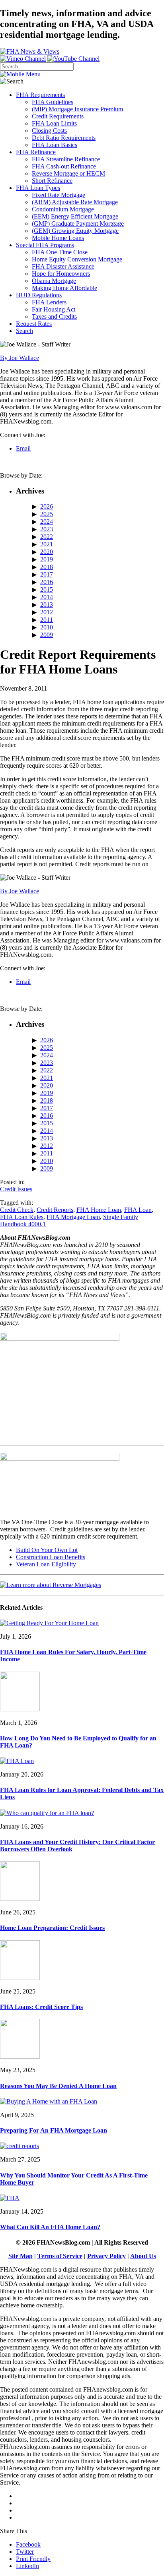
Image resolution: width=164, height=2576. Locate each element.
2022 (47, 537)
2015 (47, 589)
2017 (47, 574)
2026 (47, 506)
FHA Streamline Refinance (66, 159)
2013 (47, 605)
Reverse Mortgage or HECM (68, 173)
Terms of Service (60, 2256)
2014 (47, 597)
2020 (47, 552)
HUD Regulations (39, 295)
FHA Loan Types (38, 188)
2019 (47, 559)
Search (24, 331)
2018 (47, 567)
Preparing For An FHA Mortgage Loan (54, 2130)
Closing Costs (49, 131)
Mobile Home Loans (58, 238)
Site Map (20, 2256)
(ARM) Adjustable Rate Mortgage (75, 202)
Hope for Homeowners (61, 274)
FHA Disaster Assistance (63, 266)
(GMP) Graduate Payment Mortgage (78, 224)
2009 (47, 635)
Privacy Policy (106, 2256)
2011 (47, 620)
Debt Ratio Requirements (64, 138)
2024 (47, 522)
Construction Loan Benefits (51, 1557)
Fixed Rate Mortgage (59, 195)
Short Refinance (52, 181)
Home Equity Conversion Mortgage (77, 259)
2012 (47, 612)
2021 (47, 544)
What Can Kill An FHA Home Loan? (50, 2227)
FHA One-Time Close (60, 252)
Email (23, 448)
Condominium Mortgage (63, 209)
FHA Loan (138, 1210)
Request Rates (34, 324)
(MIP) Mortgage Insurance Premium (77, 109)
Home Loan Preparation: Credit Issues (52, 1928)
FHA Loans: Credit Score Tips (41, 2007)
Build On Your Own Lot (47, 1550)
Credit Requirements (58, 116)
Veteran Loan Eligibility (46, 1564)
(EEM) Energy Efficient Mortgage (75, 216)
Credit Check (17, 1210)
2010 (47, 627)
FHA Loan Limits (54, 123)
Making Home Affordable (64, 288)
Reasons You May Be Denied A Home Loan (58, 2086)
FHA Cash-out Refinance (64, 166)
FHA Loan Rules (22, 1217)
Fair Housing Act (54, 309)
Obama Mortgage (54, 281)
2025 (47, 514)
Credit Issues (16, 1189)
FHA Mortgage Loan (73, 1217)
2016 (47, 582)
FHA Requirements (40, 95)
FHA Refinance (36, 152)
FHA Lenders (49, 302)
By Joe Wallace (20, 358)
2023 (47, 529)
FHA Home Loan (99, 1210)
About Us (143, 2256)
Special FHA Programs (45, 245)
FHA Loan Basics (55, 145)
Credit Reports (55, 1210)
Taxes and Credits (54, 316)
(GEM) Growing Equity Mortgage (75, 231)
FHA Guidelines (53, 102)
